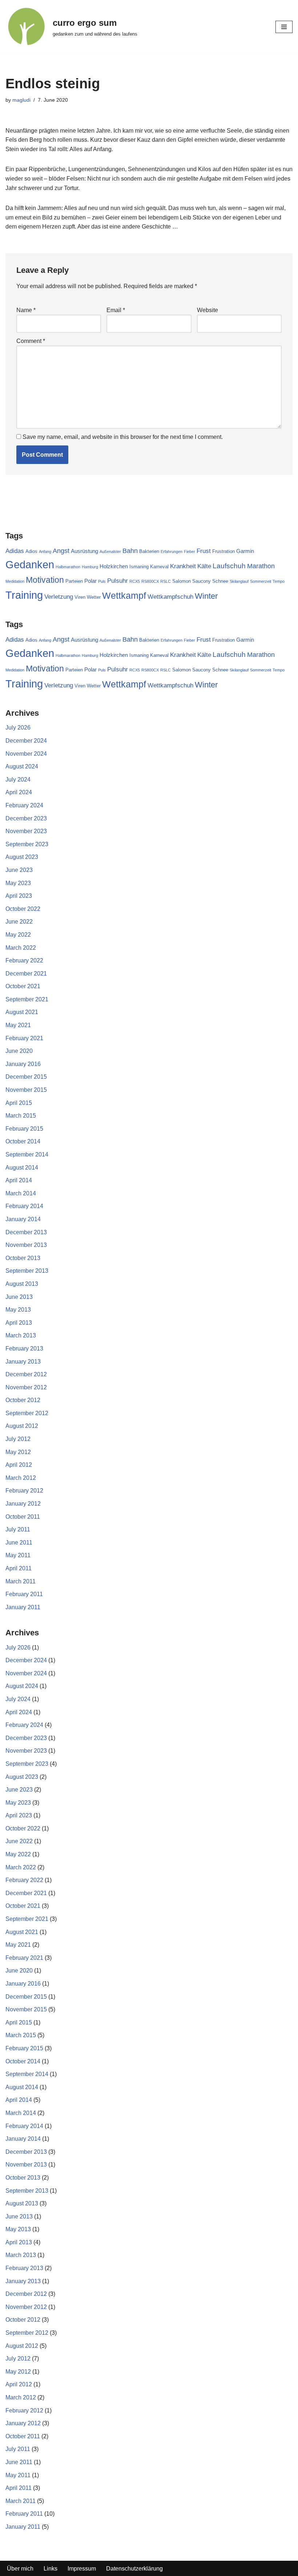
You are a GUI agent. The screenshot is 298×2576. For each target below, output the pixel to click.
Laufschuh (229, 566)
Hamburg (90, 567)
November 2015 (26, 1090)
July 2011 (18, 1529)
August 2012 (22, 1426)
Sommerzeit (261, 581)
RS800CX (150, 581)
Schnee (220, 581)
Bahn (130, 551)
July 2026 (18, 728)
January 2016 (23, 1064)
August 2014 (22, 1168)
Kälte (204, 566)
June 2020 (19, 1051)
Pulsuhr (118, 581)
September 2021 (27, 999)
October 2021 (23, 986)
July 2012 (18, 1439)
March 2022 (21, 948)
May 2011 (18, 1555)
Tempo (279, 581)
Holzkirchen (114, 566)
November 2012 (26, 1387)
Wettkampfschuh (170, 597)
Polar (90, 581)
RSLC (166, 581)
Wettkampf (124, 596)
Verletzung (59, 597)
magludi (21, 100)
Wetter (94, 597)
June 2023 (19, 870)
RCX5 (135, 581)
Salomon (182, 581)
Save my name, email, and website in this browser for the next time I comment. (123, 437)
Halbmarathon (68, 567)
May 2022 (18, 935)
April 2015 (19, 1103)
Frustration (223, 551)
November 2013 (26, 1245)
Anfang (45, 552)
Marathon (261, 566)
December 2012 (26, 1374)
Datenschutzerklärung (134, 2569)
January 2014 (23, 1219)
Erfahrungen (172, 552)
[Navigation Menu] (284, 27)
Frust (204, 551)
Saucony (202, 581)
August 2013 (22, 1284)
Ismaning (139, 567)
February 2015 (24, 1129)
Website (208, 310)
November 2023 (26, 831)
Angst (61, 551)
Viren (80, 597)
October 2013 (23, 1258)
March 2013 (21, 1335)
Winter (206, 596)
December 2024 (26, 741)
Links (51, 2569)
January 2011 (23, 1607)
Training (24, 595)
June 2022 (19, 922)
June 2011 (19, 1543)
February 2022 (24, 960)
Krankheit (183, 566)
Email (116, 310)
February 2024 (24, 805)
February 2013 (24, 1348)
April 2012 (19, 1465)
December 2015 (26, 1077)
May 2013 (18, 1310)
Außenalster (110, 552)
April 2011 (19, 1568)
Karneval (159, 567)
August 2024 (22, 766)
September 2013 (27, 1271)
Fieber (190, 552)
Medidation (15, 581)
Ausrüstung (84, 551)
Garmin (245, 551)
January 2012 (23, 1504)
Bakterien (149, 551)
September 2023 (27, 844)
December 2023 (26, 818)
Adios (31, 551)
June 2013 (19, 1297)
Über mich (20, 2569)
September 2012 (27, 1413)
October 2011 (23, 1517)
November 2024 (26, 754)
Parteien (74, 581)
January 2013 (23, 1362)
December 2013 (26, 1232)
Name (26, 310)
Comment (31, 341)
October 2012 (23, 1400)
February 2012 (24, 1491)
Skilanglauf (239, 581)
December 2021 (26, 974)
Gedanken (30, 564)
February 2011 (24, 1594)
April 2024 (19, 792)
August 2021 (22, 1012)
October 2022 (23, 909)
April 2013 (19, 1323)
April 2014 (19, 1180)
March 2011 (21, 1581)
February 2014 (24, 1206)
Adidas (15, 551)
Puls (102, 581)
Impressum (82, 2569)
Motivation (45, 580)
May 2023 (18, 883)
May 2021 (18, 1025)
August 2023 (22, 857)
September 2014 (27, 1154)
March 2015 (21, 1116)
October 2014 (23, 1141)
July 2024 (18, 780)
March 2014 (21, 1193)
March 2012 (21, 1478)
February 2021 (24, 1038)
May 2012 (18, 1452)
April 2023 (19, 896)
